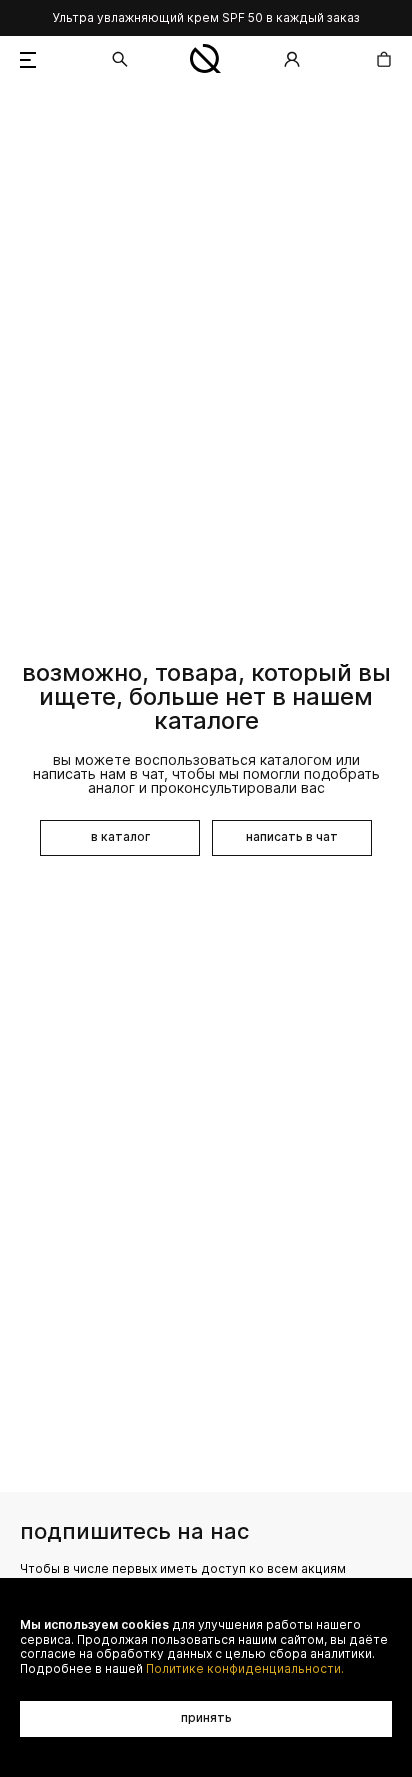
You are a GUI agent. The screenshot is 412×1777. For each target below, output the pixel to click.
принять (206, 1717)
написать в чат (292, 836)
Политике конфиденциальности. (245, 1669)
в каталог (120, 836)
